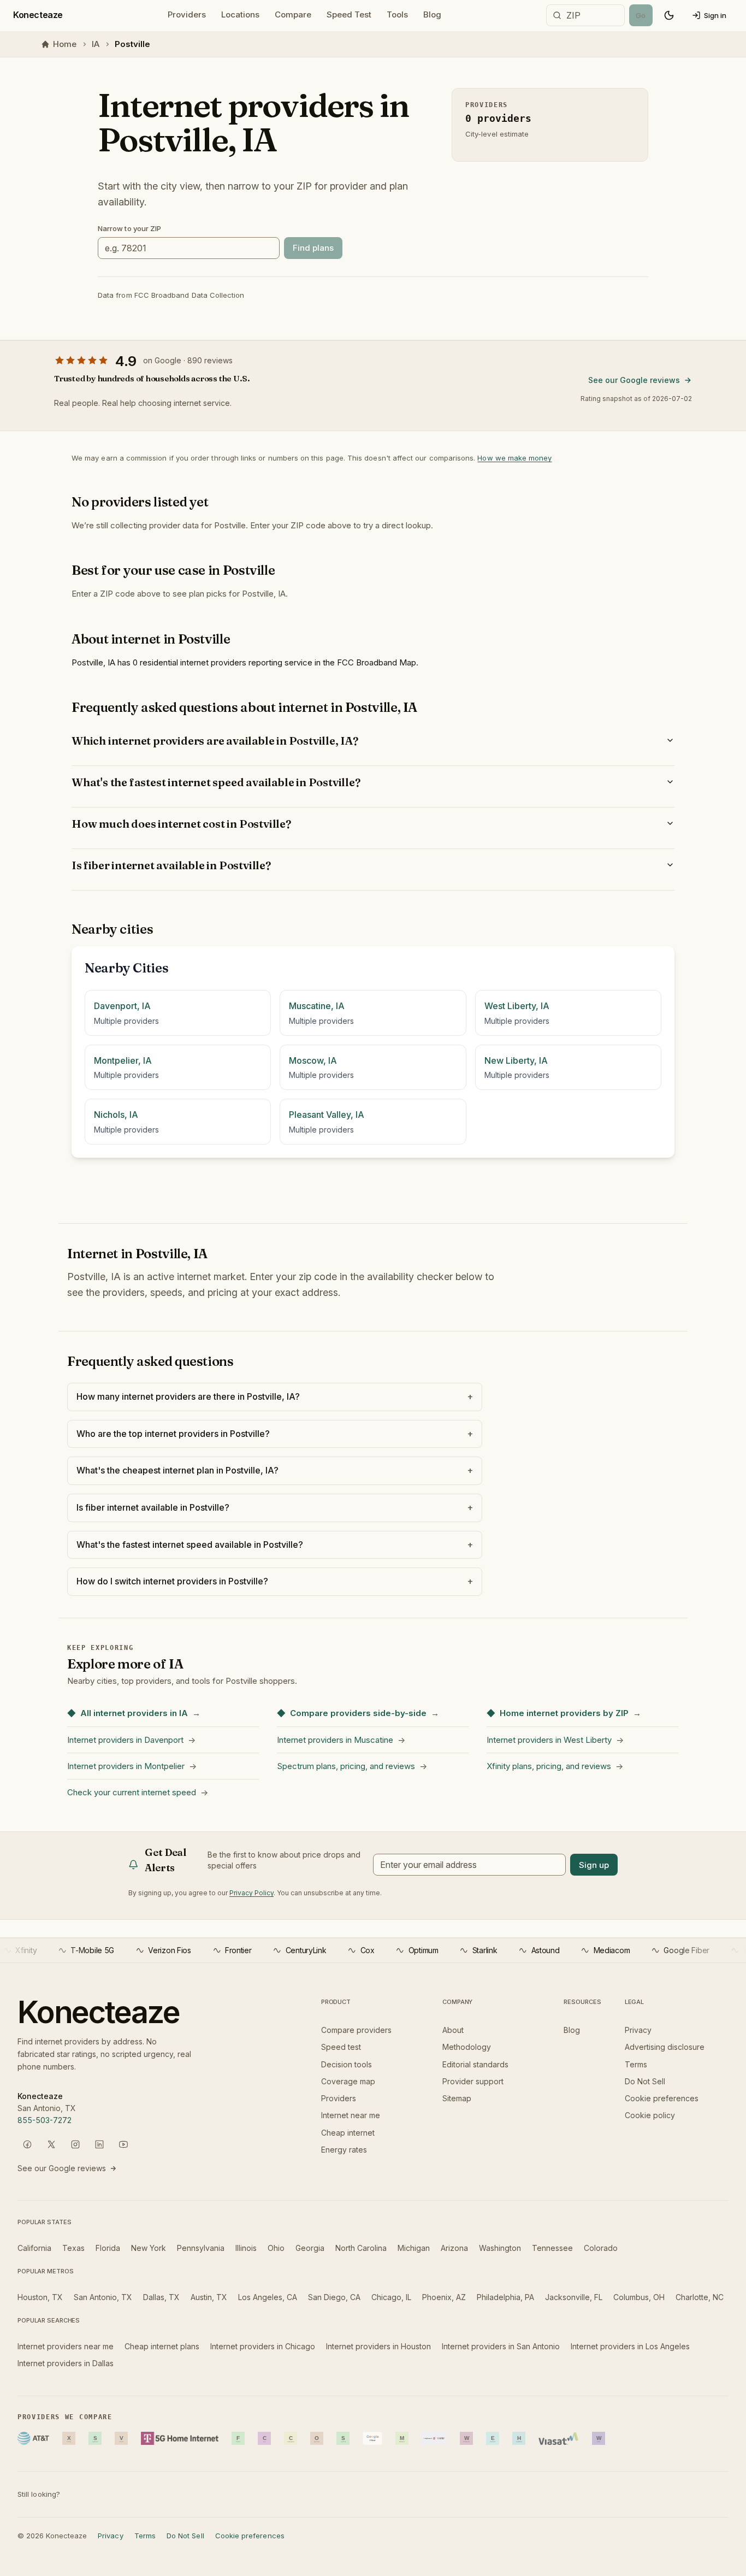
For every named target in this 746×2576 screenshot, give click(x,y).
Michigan (414, 2248)
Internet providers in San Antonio (501, 2346)
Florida (108, 2248)
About (453, 2030)
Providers (187, 14)
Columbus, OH (639, 2297)
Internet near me (351, 2115)
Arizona (454, 2248)
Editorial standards (475, 2064)
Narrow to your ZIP (129, 228)
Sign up (594, 1865)
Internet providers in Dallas (66, 2363)
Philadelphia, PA (505, 2297)
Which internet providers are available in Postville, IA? (215, 741)
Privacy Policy (251, 1893)
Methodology (467, 2047)
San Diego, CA (334, 2297)
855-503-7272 (45, 2120)
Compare (293, 14)
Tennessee (552, 2248)
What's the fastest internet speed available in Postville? (216, 782)
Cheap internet (348, 2133)
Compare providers (356, 2030)
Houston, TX (40, 2297)
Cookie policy (650, 2115)
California (34, 2248)
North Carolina (361, 2248)
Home (65, 44)
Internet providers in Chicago (263, 2346)
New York (149, 2248)
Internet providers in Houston (378, 2346)
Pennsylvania (201, 2248)
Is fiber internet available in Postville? (171, 865)
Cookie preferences (662, 2098)
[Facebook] (27, 2144)
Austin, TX (209, 2297)
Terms (636, 2064)
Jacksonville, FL (574, 2297)
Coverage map (348, 2081)
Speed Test (349, 14)
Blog (432, 14)
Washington (500, 2248)
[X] (51, 2144)
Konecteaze (38, 15)
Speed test (341, 2047)
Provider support (473, 2081)
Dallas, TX (161, 2297)
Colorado (601, 2248)
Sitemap (457, 2098)
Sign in (715, 15)
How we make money (514, 458)
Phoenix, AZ (444, 2297)
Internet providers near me (66, 2346)
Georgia (310, 2248)
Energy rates (344, 2150)
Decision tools (347, 2064)
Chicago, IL (391, 2297)
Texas (73, 2248)
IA (96, 44)
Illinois (246, 2248)
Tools (397, 14)
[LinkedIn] (99, 2144)
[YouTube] (123, 2144)
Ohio (276, 2248)
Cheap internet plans (162, 2346)
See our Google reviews (634, 380)
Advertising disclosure (665, 2047)
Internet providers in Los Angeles (630, 2346)
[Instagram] (75, 2144)
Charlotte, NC (700, 2297)
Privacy (638, 2030)
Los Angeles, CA (268, 2297)
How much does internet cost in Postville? (181, 824)
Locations (240, 14)
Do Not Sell (645, 2081)
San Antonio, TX (103, 2297)
